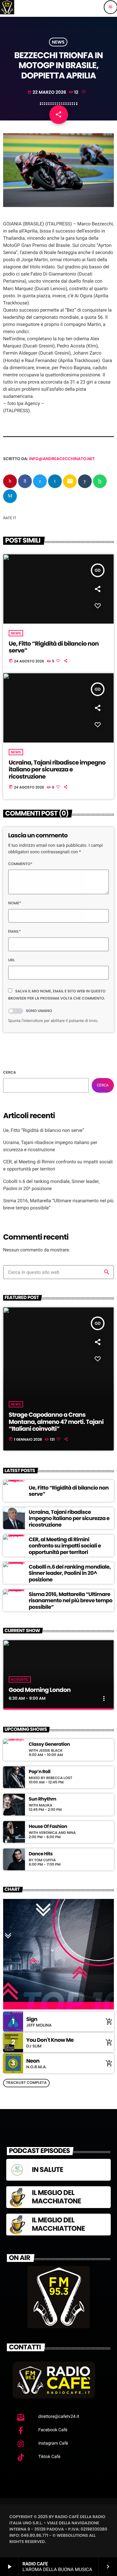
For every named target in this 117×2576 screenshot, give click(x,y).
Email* (15, 932)
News (58, 42)
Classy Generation (49, 1745)
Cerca (10, 1073)
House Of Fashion (48, 1827)
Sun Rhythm (42, 1799)
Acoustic (20, 1679)
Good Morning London (40, 1690)
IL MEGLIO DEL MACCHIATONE (56, 2197)
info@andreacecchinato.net (62, 459)
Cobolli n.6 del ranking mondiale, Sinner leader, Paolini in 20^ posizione (70, 1573)
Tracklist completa (26, 2083)
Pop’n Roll (39, 1772)
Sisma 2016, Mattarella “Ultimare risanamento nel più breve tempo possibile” (71, 1601)
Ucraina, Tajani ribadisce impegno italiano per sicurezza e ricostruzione (57, 770)
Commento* (20, 864)
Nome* (15, 903)
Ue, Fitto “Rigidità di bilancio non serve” (54, 647)
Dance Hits (41, 1854)
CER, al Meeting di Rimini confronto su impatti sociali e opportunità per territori (65, 1546)
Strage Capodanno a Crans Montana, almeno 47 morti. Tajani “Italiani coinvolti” (56, 1422)
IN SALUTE (47, 2170)
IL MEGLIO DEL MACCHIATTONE (58, 2224)
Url (12, 960)
